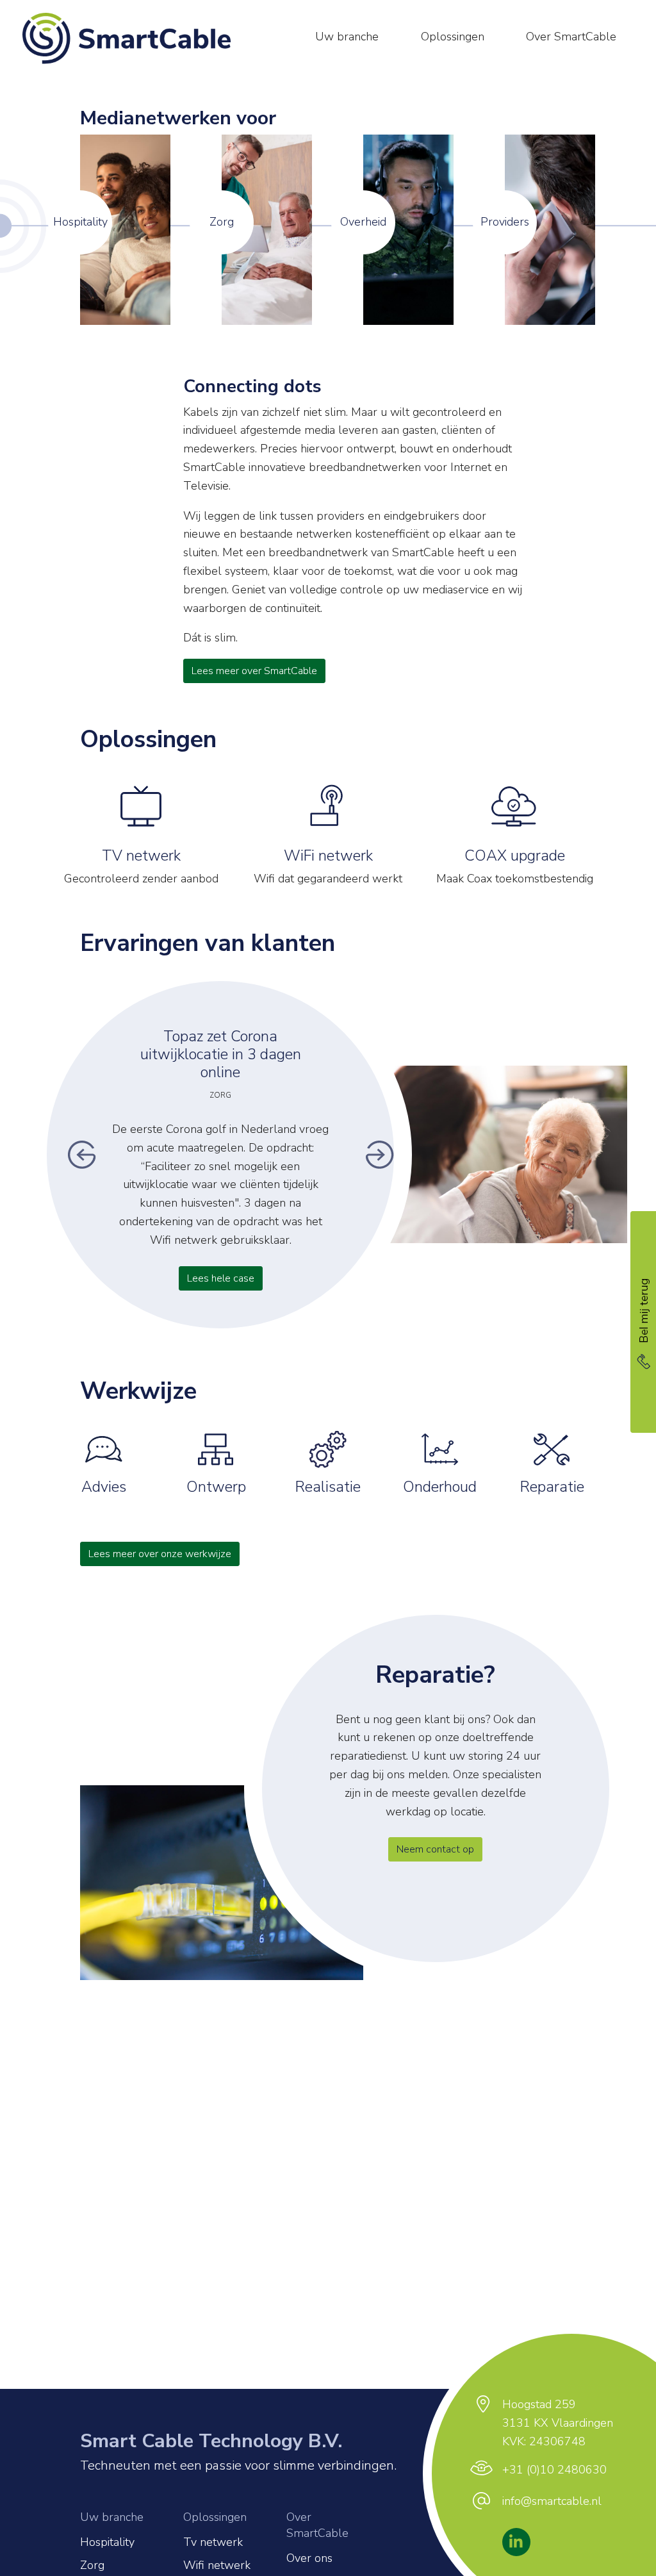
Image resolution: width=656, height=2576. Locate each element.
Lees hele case (221, 1278)
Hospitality (107, 2542)
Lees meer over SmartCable (254, 671)
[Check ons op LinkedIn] (516, 2542)
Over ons (309, 2558)
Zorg (92, 2565)
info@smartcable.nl (552, 2501)
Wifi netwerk (217, 2565)
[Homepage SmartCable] (133, 38)
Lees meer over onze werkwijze (160, 1554)
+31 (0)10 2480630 (554, 2470)
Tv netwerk (213, 2542)
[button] (82, 1155)
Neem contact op (435, 1849)
